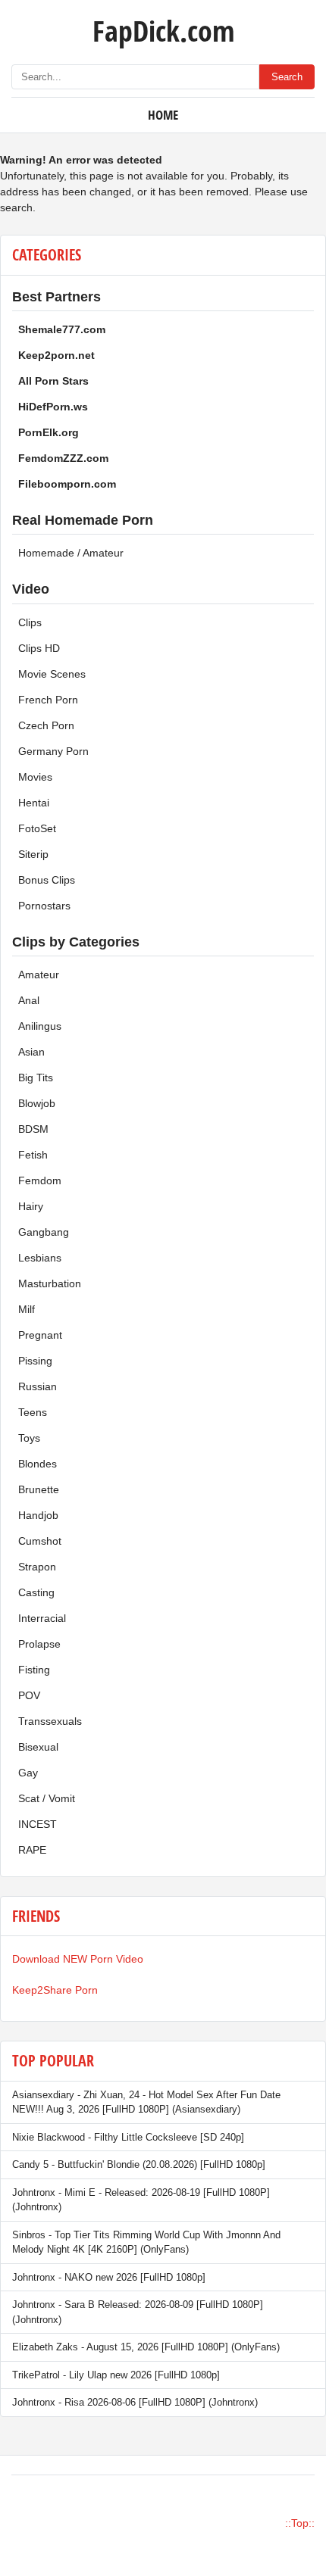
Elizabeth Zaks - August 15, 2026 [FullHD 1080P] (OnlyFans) (146, 2347)
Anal (29, 1000)
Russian (38, 1386)
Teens (33, 1412)
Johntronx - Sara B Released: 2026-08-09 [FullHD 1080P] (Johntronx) (138, 2312)
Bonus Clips (47, 880)
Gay (28, 1773)
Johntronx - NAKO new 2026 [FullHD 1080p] (109, 2277)
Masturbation (50, 1283)
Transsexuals (50, 1721)
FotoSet (37, 828)
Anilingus (40, 1026)
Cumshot (40, 1541)
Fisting (34, 1670)
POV (29, 1695)
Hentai (34, 803)
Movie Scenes (52, 674)
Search (287, 77)
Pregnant (40, 1335)
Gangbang (44, 1232)
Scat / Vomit (47, 1798)
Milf (27, 1309)
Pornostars (44, 906)
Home (163, 115)
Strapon (37, 1567)
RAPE (32, 1850)
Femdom (40, 1180)
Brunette (39, 1489)
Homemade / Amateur (71, 553)
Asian (31, 1052)
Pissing (35, 1361)
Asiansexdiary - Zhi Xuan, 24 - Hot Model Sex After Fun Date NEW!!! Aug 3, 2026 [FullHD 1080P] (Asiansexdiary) (146, 2102)
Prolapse (39, 1644)
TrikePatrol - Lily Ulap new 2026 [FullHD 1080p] (116, 2375)
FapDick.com (163, 30)
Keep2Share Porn (55, 1990)
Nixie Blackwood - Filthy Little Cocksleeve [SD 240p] (128, 2137)
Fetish (33, 1155)
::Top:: (300, 2523)
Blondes (38, 1464)
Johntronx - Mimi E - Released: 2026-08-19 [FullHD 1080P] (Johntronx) (141, 2200)
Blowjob (37, 1103)
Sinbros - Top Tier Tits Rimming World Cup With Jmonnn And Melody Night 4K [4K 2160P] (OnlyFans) (146, 2242)
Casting (36, 1592)
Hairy (31, 1206)
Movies (35, 777)
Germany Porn (53, 751)
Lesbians (40, 1258)
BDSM (33, 1129)
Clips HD (39, 648)
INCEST (38, 1824)
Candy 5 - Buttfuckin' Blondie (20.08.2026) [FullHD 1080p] (139, 2164)
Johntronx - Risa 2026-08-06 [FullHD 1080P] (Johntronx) (135, 2402)
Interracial (42, 1618)
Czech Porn (46, 725)
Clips (30, 622)
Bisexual (38, 1747)
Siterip (33, 854)
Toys (29, 1438)
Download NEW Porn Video (78, 1959)
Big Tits (36, 1077)
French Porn (48, 700)
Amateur (39, 975)
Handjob (38, 1515)
